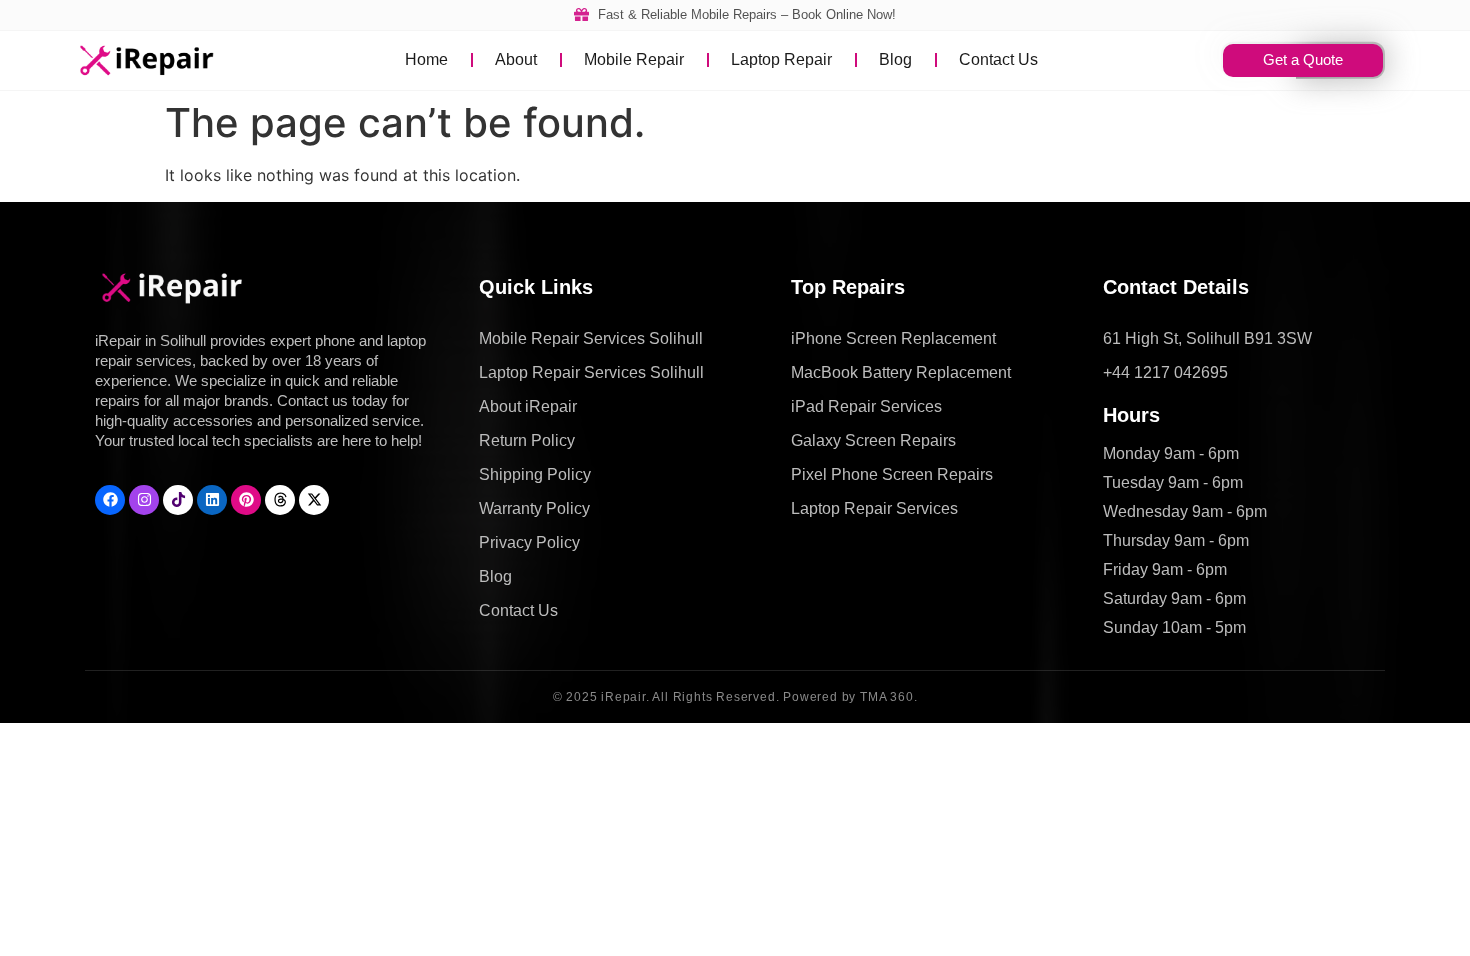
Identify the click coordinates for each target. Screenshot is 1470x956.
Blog (895, 59)
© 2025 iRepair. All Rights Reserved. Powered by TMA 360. (735, 697)
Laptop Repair (781, 59)
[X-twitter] (314, 500)
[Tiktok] (178, 500)
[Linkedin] (212, 500)
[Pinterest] (246, 500)
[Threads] (280, 500)
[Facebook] (110, 500)
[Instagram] (144, 500)
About (516, 59)
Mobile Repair (634, 59)
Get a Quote (1303, 59)
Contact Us (998, 59)
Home (426, 59)
